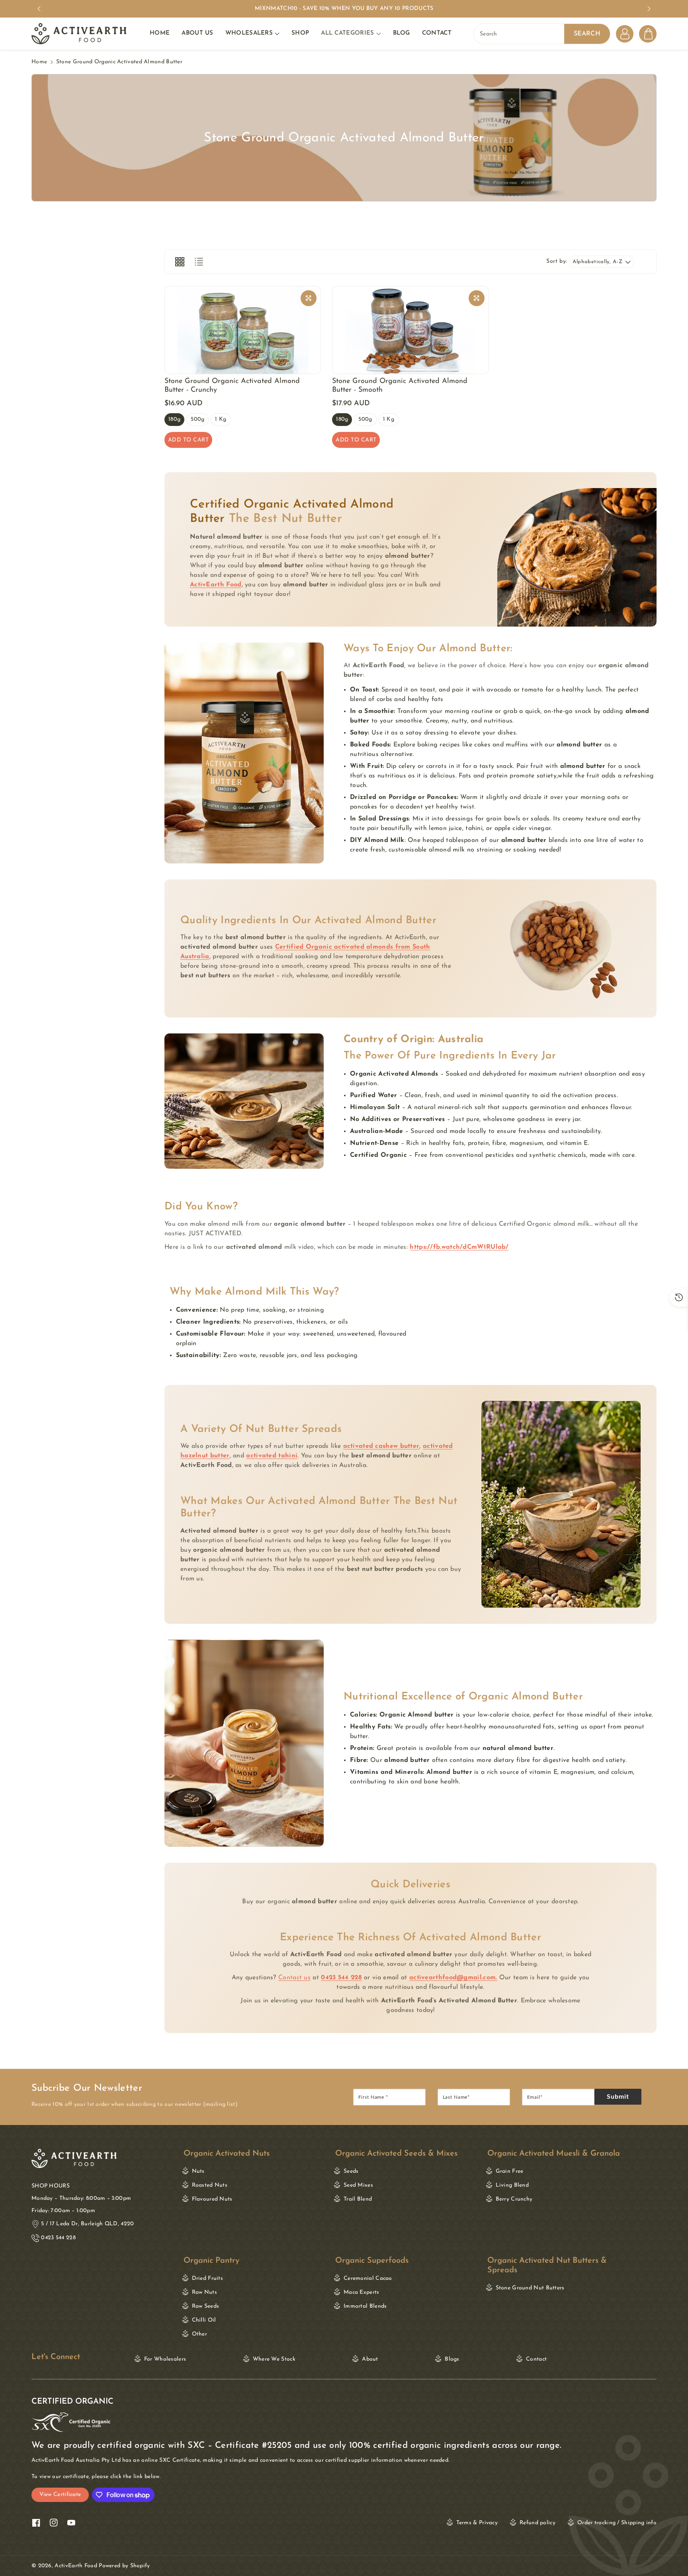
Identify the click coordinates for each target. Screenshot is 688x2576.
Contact (536, 2359)
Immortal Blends (365, 2306)
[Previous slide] (39, 9)
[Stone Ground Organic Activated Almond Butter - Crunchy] (243, 330)
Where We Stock (274, 2359)
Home (39, 62)
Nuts (198, 2171)
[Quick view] (309, 298)
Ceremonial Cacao (368, 2278)
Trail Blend (358, 2199)
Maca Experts (362, 2292)
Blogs (452, 2359)
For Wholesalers (165, 2359)
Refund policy (537, 2523)
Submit (618, 2097)
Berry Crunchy (514, 2199)
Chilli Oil (204, 2320)
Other (200, 2334)
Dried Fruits (208, 2278)
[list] (199, 262)
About (370, 2359)
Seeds (351, 2171)
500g (197, 421)
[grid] (180, 262)
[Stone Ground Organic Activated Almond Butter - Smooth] (410, 330)
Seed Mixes (358, 2185)
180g (174, 421)
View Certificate (60, 2495)
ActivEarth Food (76, 2566)
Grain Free (510, 2171)
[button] (252, 34)
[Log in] (625, 34)
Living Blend (512, 2185)
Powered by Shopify (124, 2566)
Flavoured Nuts (212, 2199)
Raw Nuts (204, 2292)
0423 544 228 (58, 2238)
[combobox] (542, 34)
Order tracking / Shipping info (617, 2523)
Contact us (294, 1978)
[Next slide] (649, 9)
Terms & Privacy (477, 2523)
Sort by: (557, 261)
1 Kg (221, 421)
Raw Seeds (206, 2306)
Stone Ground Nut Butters (74, 2278)
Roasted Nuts (210, 2185)
